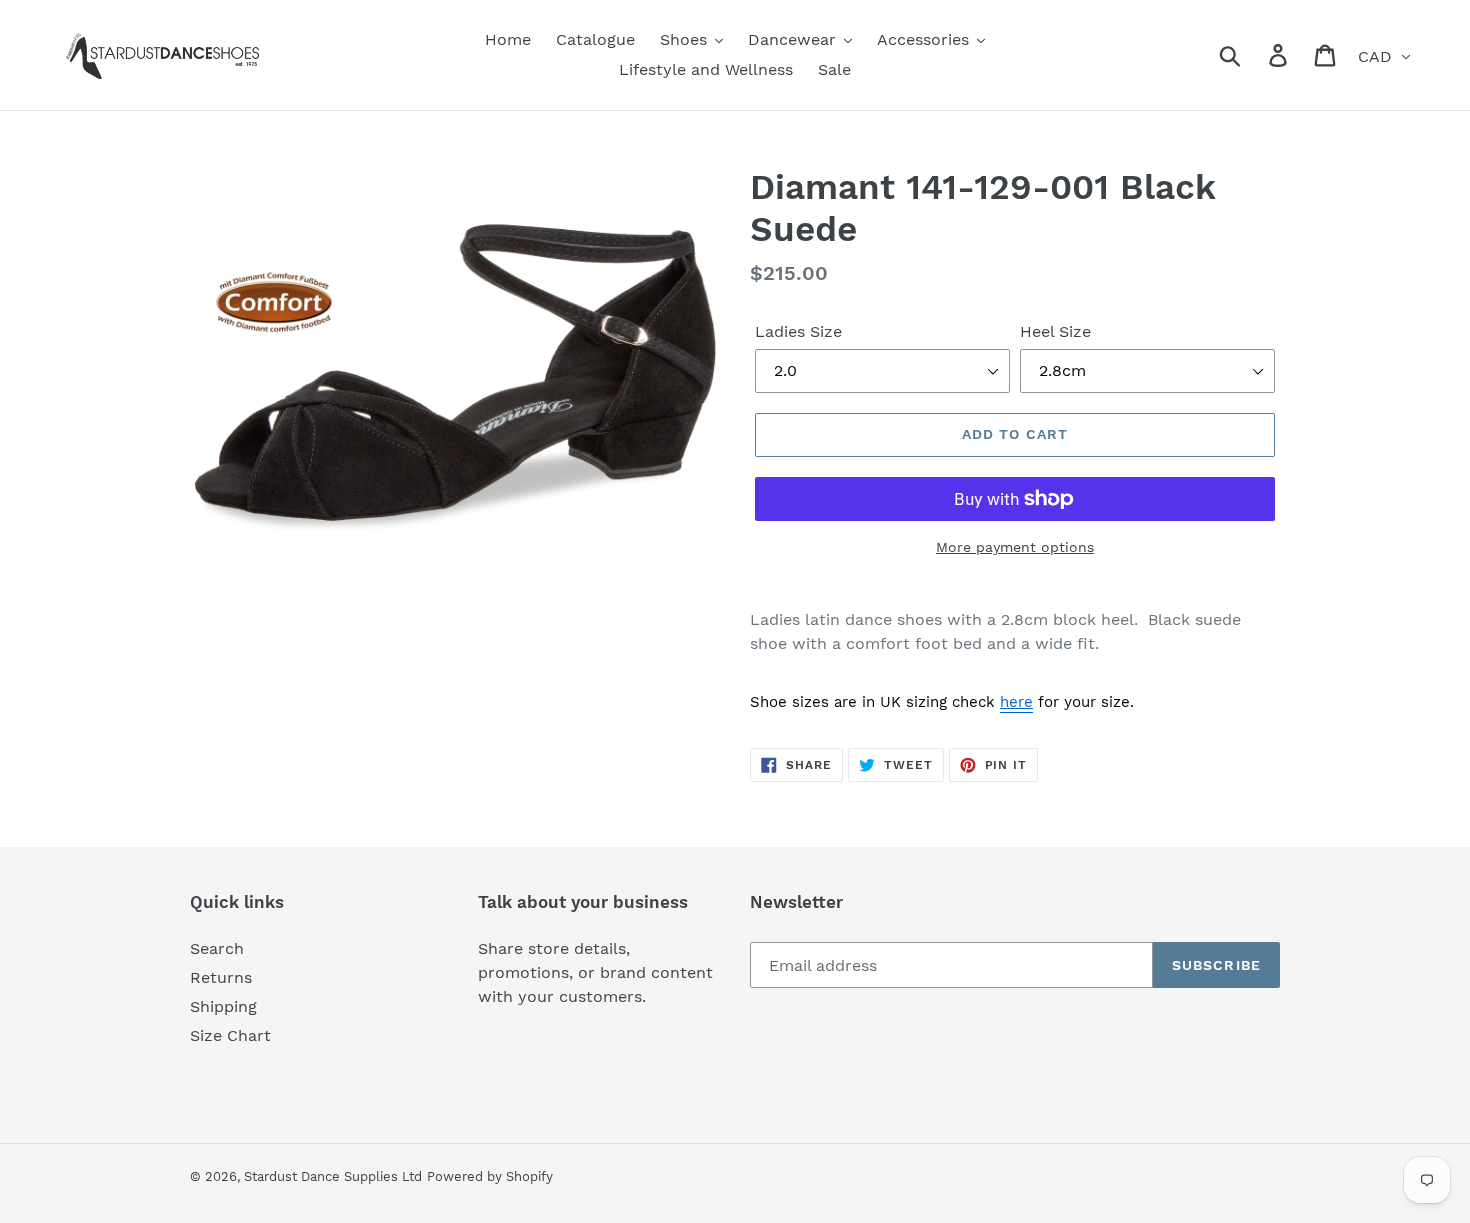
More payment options (1015, 547)
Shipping (223, 1006)
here (1016, 702)
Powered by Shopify (490, 1176)
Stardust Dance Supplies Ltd (333, 1176)
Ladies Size (798, 331)
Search (217, 948)
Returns (221, 977)
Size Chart (230, 1035)
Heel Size (1055, 331)
